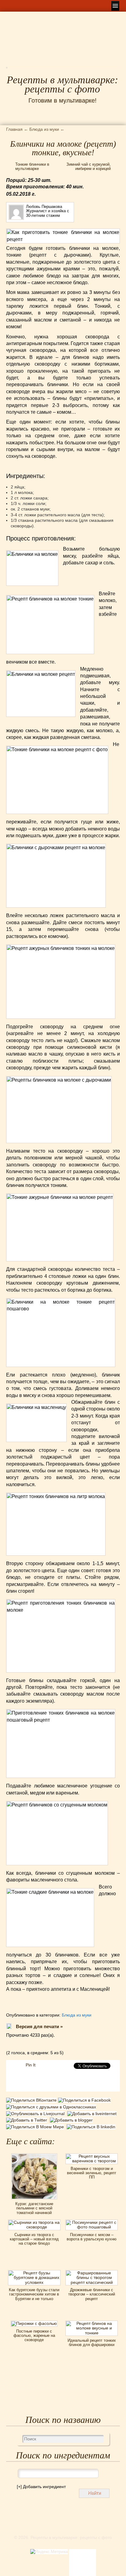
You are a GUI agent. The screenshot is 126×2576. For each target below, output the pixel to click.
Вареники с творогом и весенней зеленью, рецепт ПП (92, 2173)
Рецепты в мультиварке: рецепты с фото (62, 85)
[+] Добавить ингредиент (41, 2487)
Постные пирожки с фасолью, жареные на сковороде (34, 2336)
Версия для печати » (39, 2026)
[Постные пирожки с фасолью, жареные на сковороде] (34, 2323)
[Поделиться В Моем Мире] (36, 2127)
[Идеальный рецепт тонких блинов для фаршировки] (92, 2323)
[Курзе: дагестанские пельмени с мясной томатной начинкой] (34, 2156)
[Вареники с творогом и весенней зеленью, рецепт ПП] (92, 2156)
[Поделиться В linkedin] (92, 2127)
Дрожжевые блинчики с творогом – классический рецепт (92, 2294)
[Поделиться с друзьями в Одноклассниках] (52, 2107)
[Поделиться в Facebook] (85, 2101)
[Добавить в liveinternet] (93, 2114)
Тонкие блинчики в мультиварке (32, 166)
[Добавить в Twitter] (28, 2120)
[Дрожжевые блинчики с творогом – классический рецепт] (92, 2272)
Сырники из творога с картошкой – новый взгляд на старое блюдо (34, 2239)
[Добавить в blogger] (72, 2120)
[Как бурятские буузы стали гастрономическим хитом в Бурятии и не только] (34, 2272)
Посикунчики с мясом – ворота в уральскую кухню (92, 2237)
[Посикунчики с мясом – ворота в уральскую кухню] (92, 2222)
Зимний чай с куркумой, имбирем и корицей (89, 166)
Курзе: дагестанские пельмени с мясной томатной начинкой (34, 2208)
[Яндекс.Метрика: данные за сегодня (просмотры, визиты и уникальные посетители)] (49, 2552)
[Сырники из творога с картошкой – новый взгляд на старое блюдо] (34, 2222)
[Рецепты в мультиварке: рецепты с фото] (7, 70)
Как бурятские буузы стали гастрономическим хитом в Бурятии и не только (34, 2294)
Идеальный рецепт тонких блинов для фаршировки (92, 2343)
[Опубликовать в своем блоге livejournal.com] (37, 2114)
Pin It (31, 2065)
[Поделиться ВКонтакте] (32, 2101)
